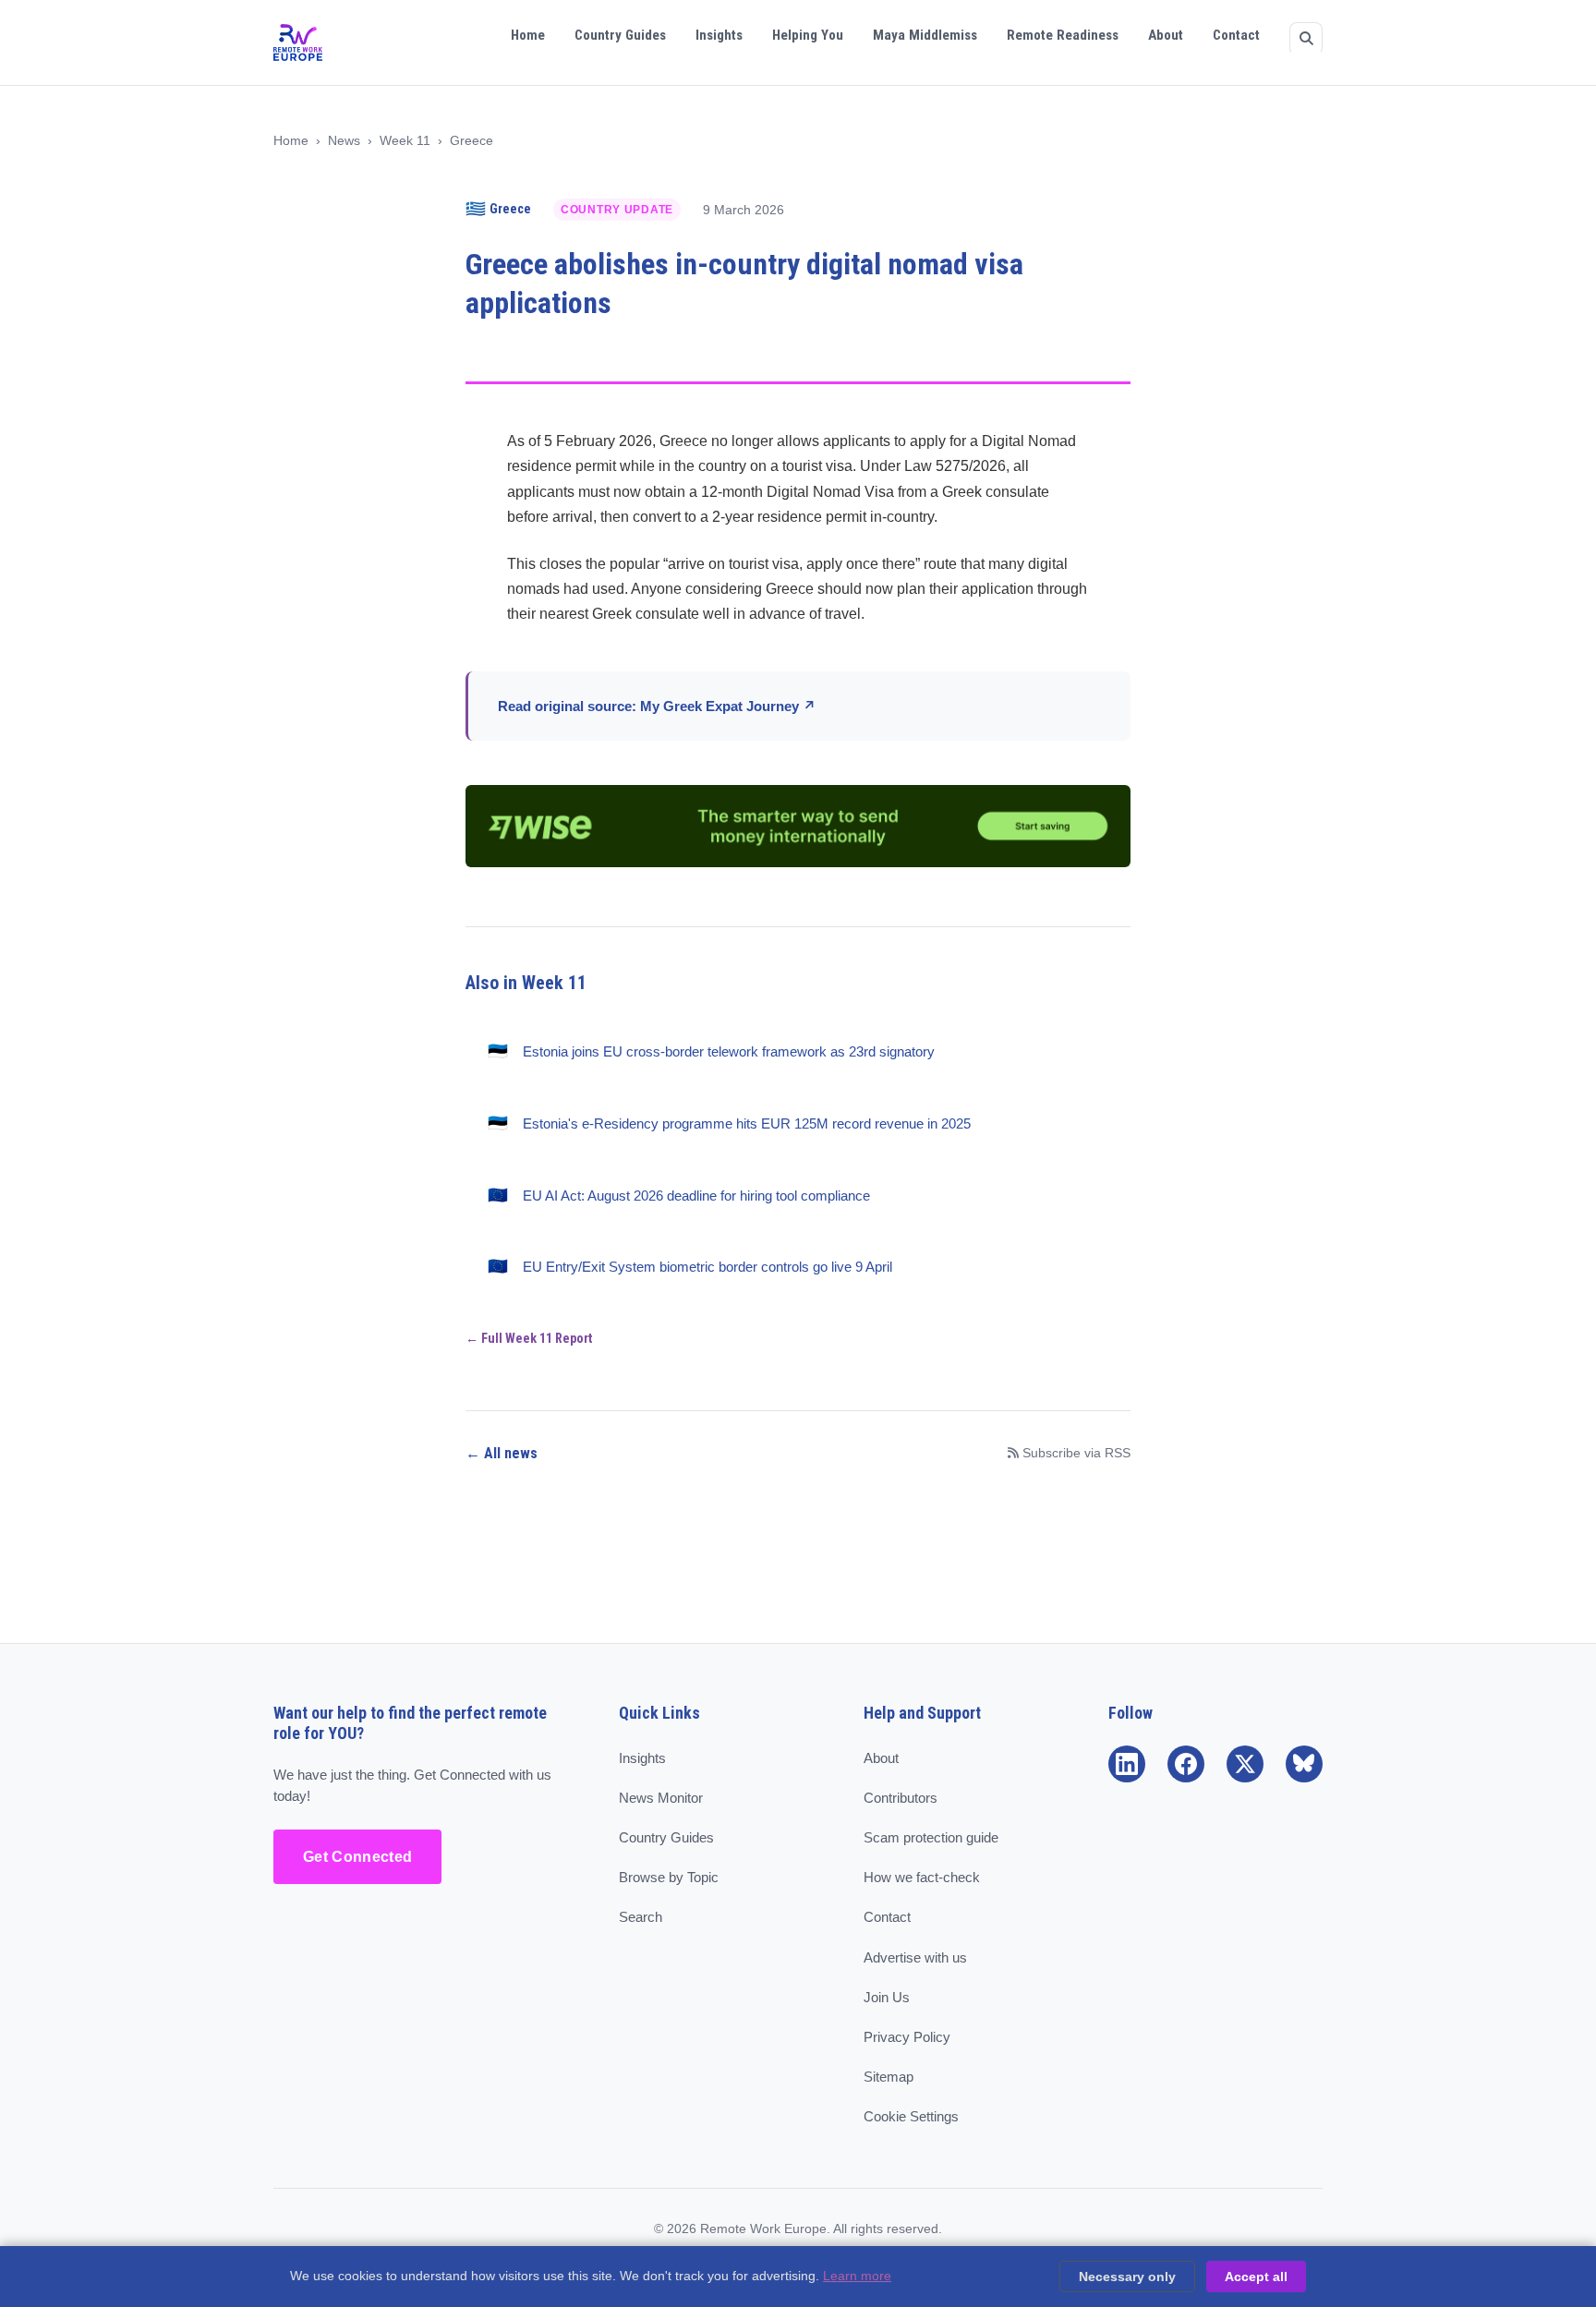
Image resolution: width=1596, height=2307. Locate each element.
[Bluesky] (1304, 1764)
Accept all (1256, 2277)
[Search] (1306, 39)
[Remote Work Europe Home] (298, 42)
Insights (719, 35)
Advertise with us (915, 1957)
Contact (1236, 35)
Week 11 (405, 141)
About (1166, 35)
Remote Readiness (1063, 35)
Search (641, 1917)
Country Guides (620, 35)
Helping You (808, 35)
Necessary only (1127, 2277)
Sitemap (889, 2077)
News (344, 141)
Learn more (857, 2276)
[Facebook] (1186, 1764)
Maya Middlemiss (925, 35)
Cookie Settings (911, 2116)
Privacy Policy (907, 2037)
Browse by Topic (669, 1877)
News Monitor (661, 1798)
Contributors (901, 1798)
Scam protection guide (931, 1837)
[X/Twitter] (1245, 1764)
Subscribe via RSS (1076, 1453)
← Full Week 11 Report (529, 1339)
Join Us (887, 1997)
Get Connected (357, 1857)
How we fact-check (922, 1877)
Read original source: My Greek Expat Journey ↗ (657, 706)
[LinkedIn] (1127, 1764)
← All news (502, 1453)
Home (528, 35)
